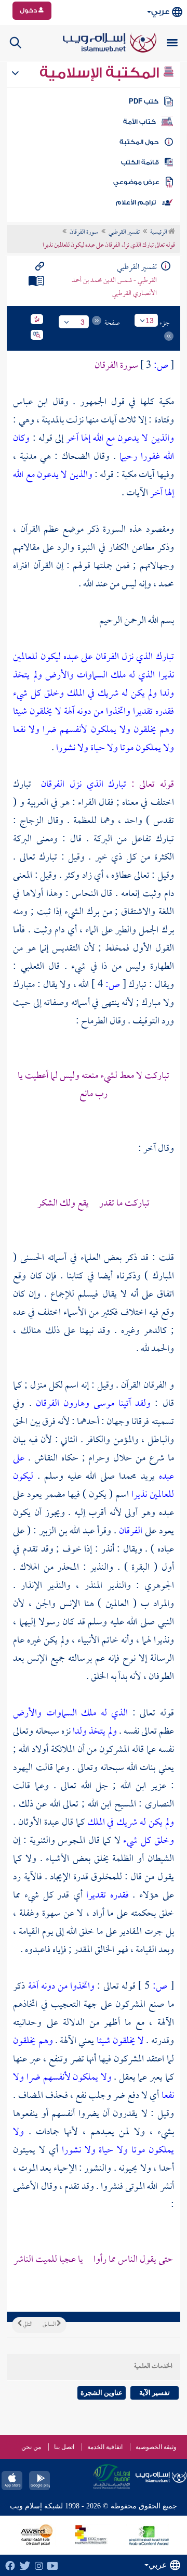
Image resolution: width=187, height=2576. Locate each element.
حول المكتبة (139, 142)
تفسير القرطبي (124, 233)
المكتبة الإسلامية (101, 73)
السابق (50, 2325)
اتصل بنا (64, 2447)
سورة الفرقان (84, 233)
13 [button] (150, 321)
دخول (29, 10)
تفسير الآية (155, 2393)
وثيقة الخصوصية (156, 2447)
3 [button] (83, 322)
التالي (27, 2325)
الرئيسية (159, 233)
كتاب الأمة (139, 122)
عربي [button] (160, 12)
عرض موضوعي (136, 182)
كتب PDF (144, 101)
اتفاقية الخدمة (105, 2447)
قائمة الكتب (140, 162)
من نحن (31, 2447)
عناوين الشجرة (102, 2393)
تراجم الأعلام (136, 202)
